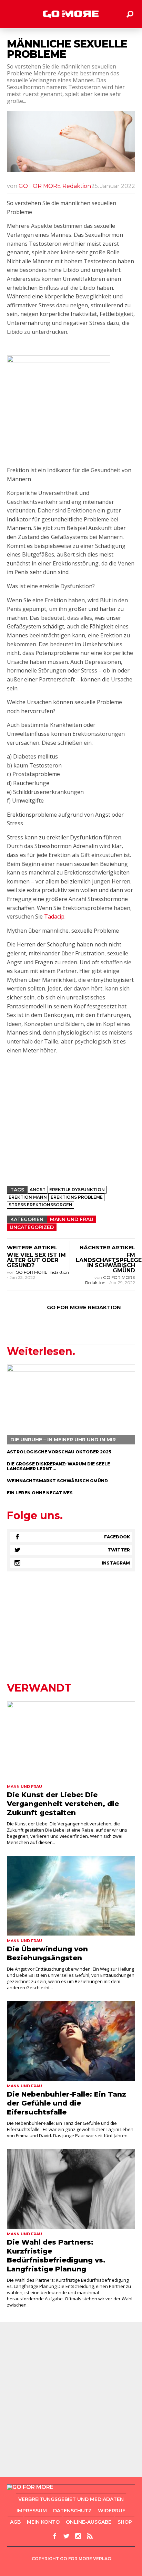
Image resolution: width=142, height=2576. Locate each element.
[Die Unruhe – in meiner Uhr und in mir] (71, 1404)
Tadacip (54, 916)
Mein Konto (43, 2522)
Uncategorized (32, 1227)
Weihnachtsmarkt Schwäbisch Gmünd (57, 1481)
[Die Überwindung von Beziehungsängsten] (71, 1896)
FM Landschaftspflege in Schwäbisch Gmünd (109, 1263)
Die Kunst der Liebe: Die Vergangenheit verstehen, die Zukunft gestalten (63, 1804)
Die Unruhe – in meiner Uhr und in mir (63, 1440)
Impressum (32, 2511)
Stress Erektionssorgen (40, 1205)
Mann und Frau (72, 1219)
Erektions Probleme (77, 1197)
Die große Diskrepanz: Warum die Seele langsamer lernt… (58, 1466)
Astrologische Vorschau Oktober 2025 (59, 1452)
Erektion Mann (28, 1197)
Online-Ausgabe (89, 2522)
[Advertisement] (71, 1131)
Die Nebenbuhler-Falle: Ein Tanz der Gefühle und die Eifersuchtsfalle (67, 2103)
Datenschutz (72, 2511)
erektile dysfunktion (77, 1190)
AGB (15, 2522)
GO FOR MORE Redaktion (55, 186)
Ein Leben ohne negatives (40, 1493)
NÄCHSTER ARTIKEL (107, 1247)
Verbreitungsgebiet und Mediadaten (71, 2499)
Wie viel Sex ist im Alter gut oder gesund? (36, 1260)
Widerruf (112, 2511)
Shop (125, 2522)
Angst (38, 1190)
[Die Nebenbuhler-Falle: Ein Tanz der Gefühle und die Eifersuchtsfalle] (71, 2041)
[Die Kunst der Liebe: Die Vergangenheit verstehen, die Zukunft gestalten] (71, 1741)
